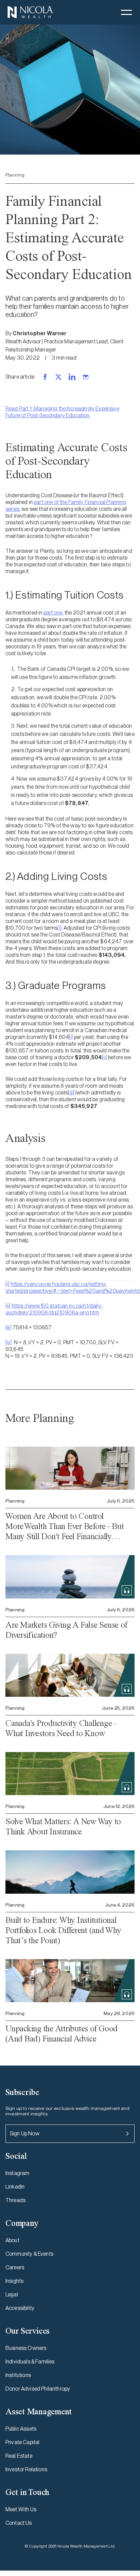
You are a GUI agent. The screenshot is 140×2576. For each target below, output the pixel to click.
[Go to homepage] (30, 12)
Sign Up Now (25, 2134)
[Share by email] (86, 377)
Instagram (17, 2173)
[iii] (71, 1093)
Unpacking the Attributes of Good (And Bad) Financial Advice (62, 2034)
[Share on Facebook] (45, 377)
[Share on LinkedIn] (72, 377)
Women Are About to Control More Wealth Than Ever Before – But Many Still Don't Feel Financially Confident (65, 1526)
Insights (14, 2281)
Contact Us (19, 2523)
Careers (15, 2267)
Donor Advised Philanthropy (38, 2389)
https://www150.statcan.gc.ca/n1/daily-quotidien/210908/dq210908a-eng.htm (54, 1309)
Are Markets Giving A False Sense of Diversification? (66, 1630)
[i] (59, 928)
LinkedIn (15, 2187)
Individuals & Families (30, 2362)
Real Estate (19, 2456)
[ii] (104, 1057)
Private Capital (22, 2442)
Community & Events (29, 2254)
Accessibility (20, 2308)
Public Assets (21, 2429)
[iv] (9, 1342)
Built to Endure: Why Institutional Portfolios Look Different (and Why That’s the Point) (63, 1930)
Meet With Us (21, 2509)
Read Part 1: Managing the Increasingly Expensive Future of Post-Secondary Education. (62, 412)
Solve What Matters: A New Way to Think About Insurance (63, 1826)
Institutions (18, 2375)
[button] (126, 12)
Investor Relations (26, 2469)
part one (53, 613)
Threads (15, 2200)
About (12, 2240)
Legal (12, 2295)
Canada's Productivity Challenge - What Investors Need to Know (61, 1728)
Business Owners (26, 2348)
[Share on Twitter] (58, 377)
